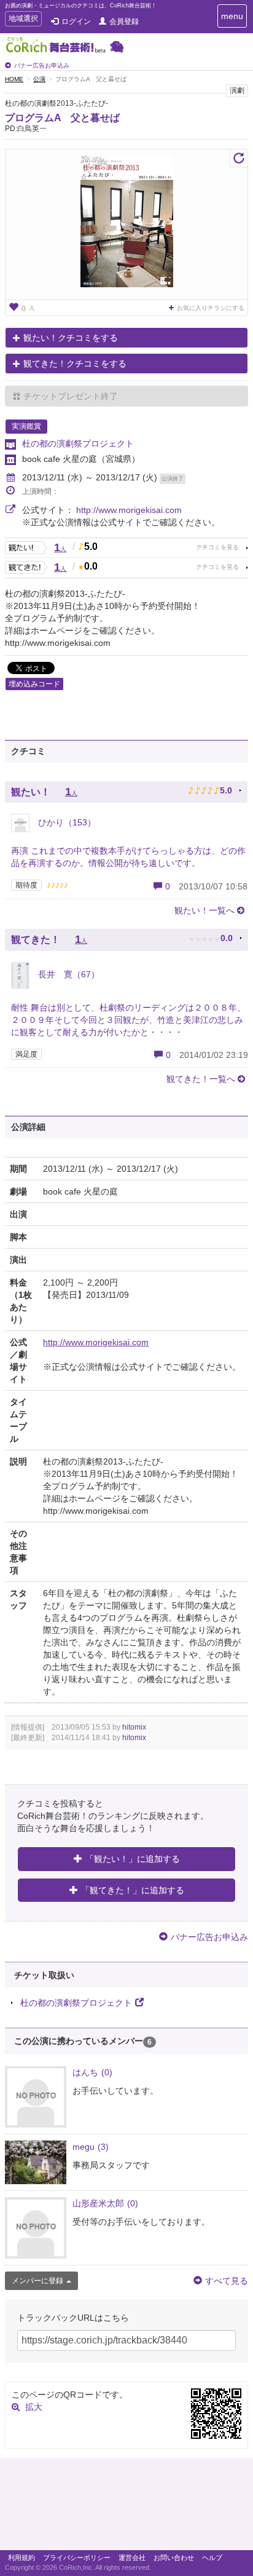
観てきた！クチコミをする (75, 364)
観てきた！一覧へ (201, 1079)
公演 (39, 79)
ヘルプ (212, 2558)
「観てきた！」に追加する (133, 1890)
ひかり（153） (66, 822)
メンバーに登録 (37, 2281)
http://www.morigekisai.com (129, 510)
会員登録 (124, 22)
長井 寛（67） (68, 974)
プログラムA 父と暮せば (62, 118)
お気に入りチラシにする (211, 308)
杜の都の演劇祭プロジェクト (78, 443)
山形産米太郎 (105, 2203)
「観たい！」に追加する (133, 1859)
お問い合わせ (174, 2558)
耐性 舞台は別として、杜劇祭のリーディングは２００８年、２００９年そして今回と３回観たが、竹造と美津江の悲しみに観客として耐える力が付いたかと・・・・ (128, 1020)
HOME (14, 79)
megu (91, 2147)
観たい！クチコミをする (71, 338)
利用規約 (21, 2558)
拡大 (34, 2407)
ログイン (76, 22)
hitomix (134, 1727)
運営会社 (132, 2558)
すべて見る (227, 2281)
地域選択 (23, 20)
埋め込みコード (34, 684)
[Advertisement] (126, 2507)
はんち (92, 2072)
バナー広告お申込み (42, 66)
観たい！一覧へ (204, 910)
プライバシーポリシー (77, 2558)
